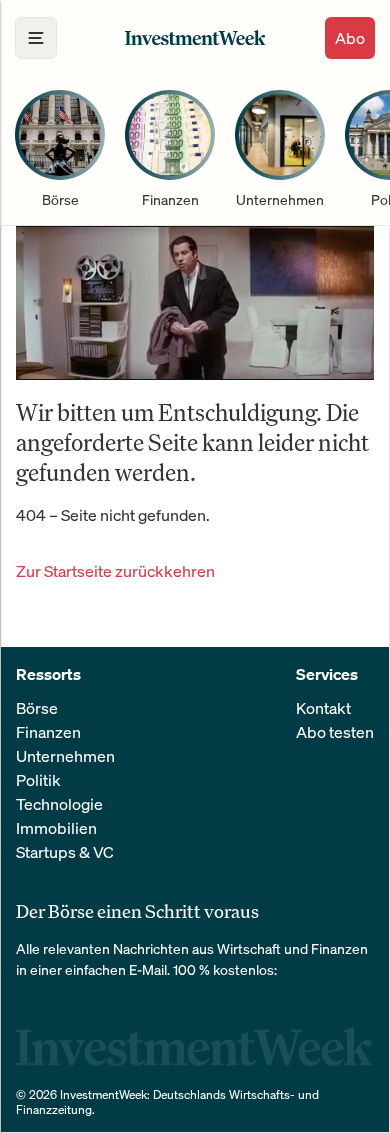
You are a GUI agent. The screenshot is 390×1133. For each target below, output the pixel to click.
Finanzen (48, 732)
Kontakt (323, 708)
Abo (350, 38)
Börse (37, 708)
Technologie (59, 804)
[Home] (195, 37)
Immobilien (56, 828)
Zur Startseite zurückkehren (115, 571)
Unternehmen (65, 756)
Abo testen (335, 732)
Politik (38, 780)
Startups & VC (65, 852)
